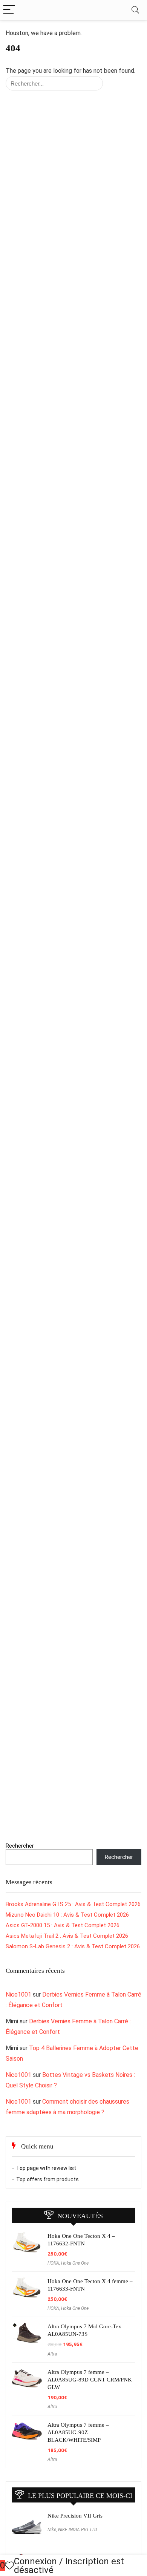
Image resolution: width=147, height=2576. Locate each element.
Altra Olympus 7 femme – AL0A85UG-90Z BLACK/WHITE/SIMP (78, 2432)
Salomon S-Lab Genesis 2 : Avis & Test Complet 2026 (73, 1946)
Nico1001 (18, 1994)
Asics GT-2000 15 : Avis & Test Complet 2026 (63, 1925)
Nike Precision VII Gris (75, 2516)
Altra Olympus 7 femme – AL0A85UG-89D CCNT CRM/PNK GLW (90, 2380)
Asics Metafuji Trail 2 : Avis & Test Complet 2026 (67, 1936)
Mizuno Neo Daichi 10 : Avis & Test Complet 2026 (67, 1915)
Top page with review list (46, 2168)
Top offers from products (47, 2179)
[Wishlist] (9, 2566)
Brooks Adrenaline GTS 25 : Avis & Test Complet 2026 (73, 1904)
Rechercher (20, 1846)
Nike (52, 2530)
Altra (52, 2354)
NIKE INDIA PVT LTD (78, 2530)
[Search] (135, 10)
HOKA (53, 2263)
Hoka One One (75, 2263)
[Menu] (9, 10)
